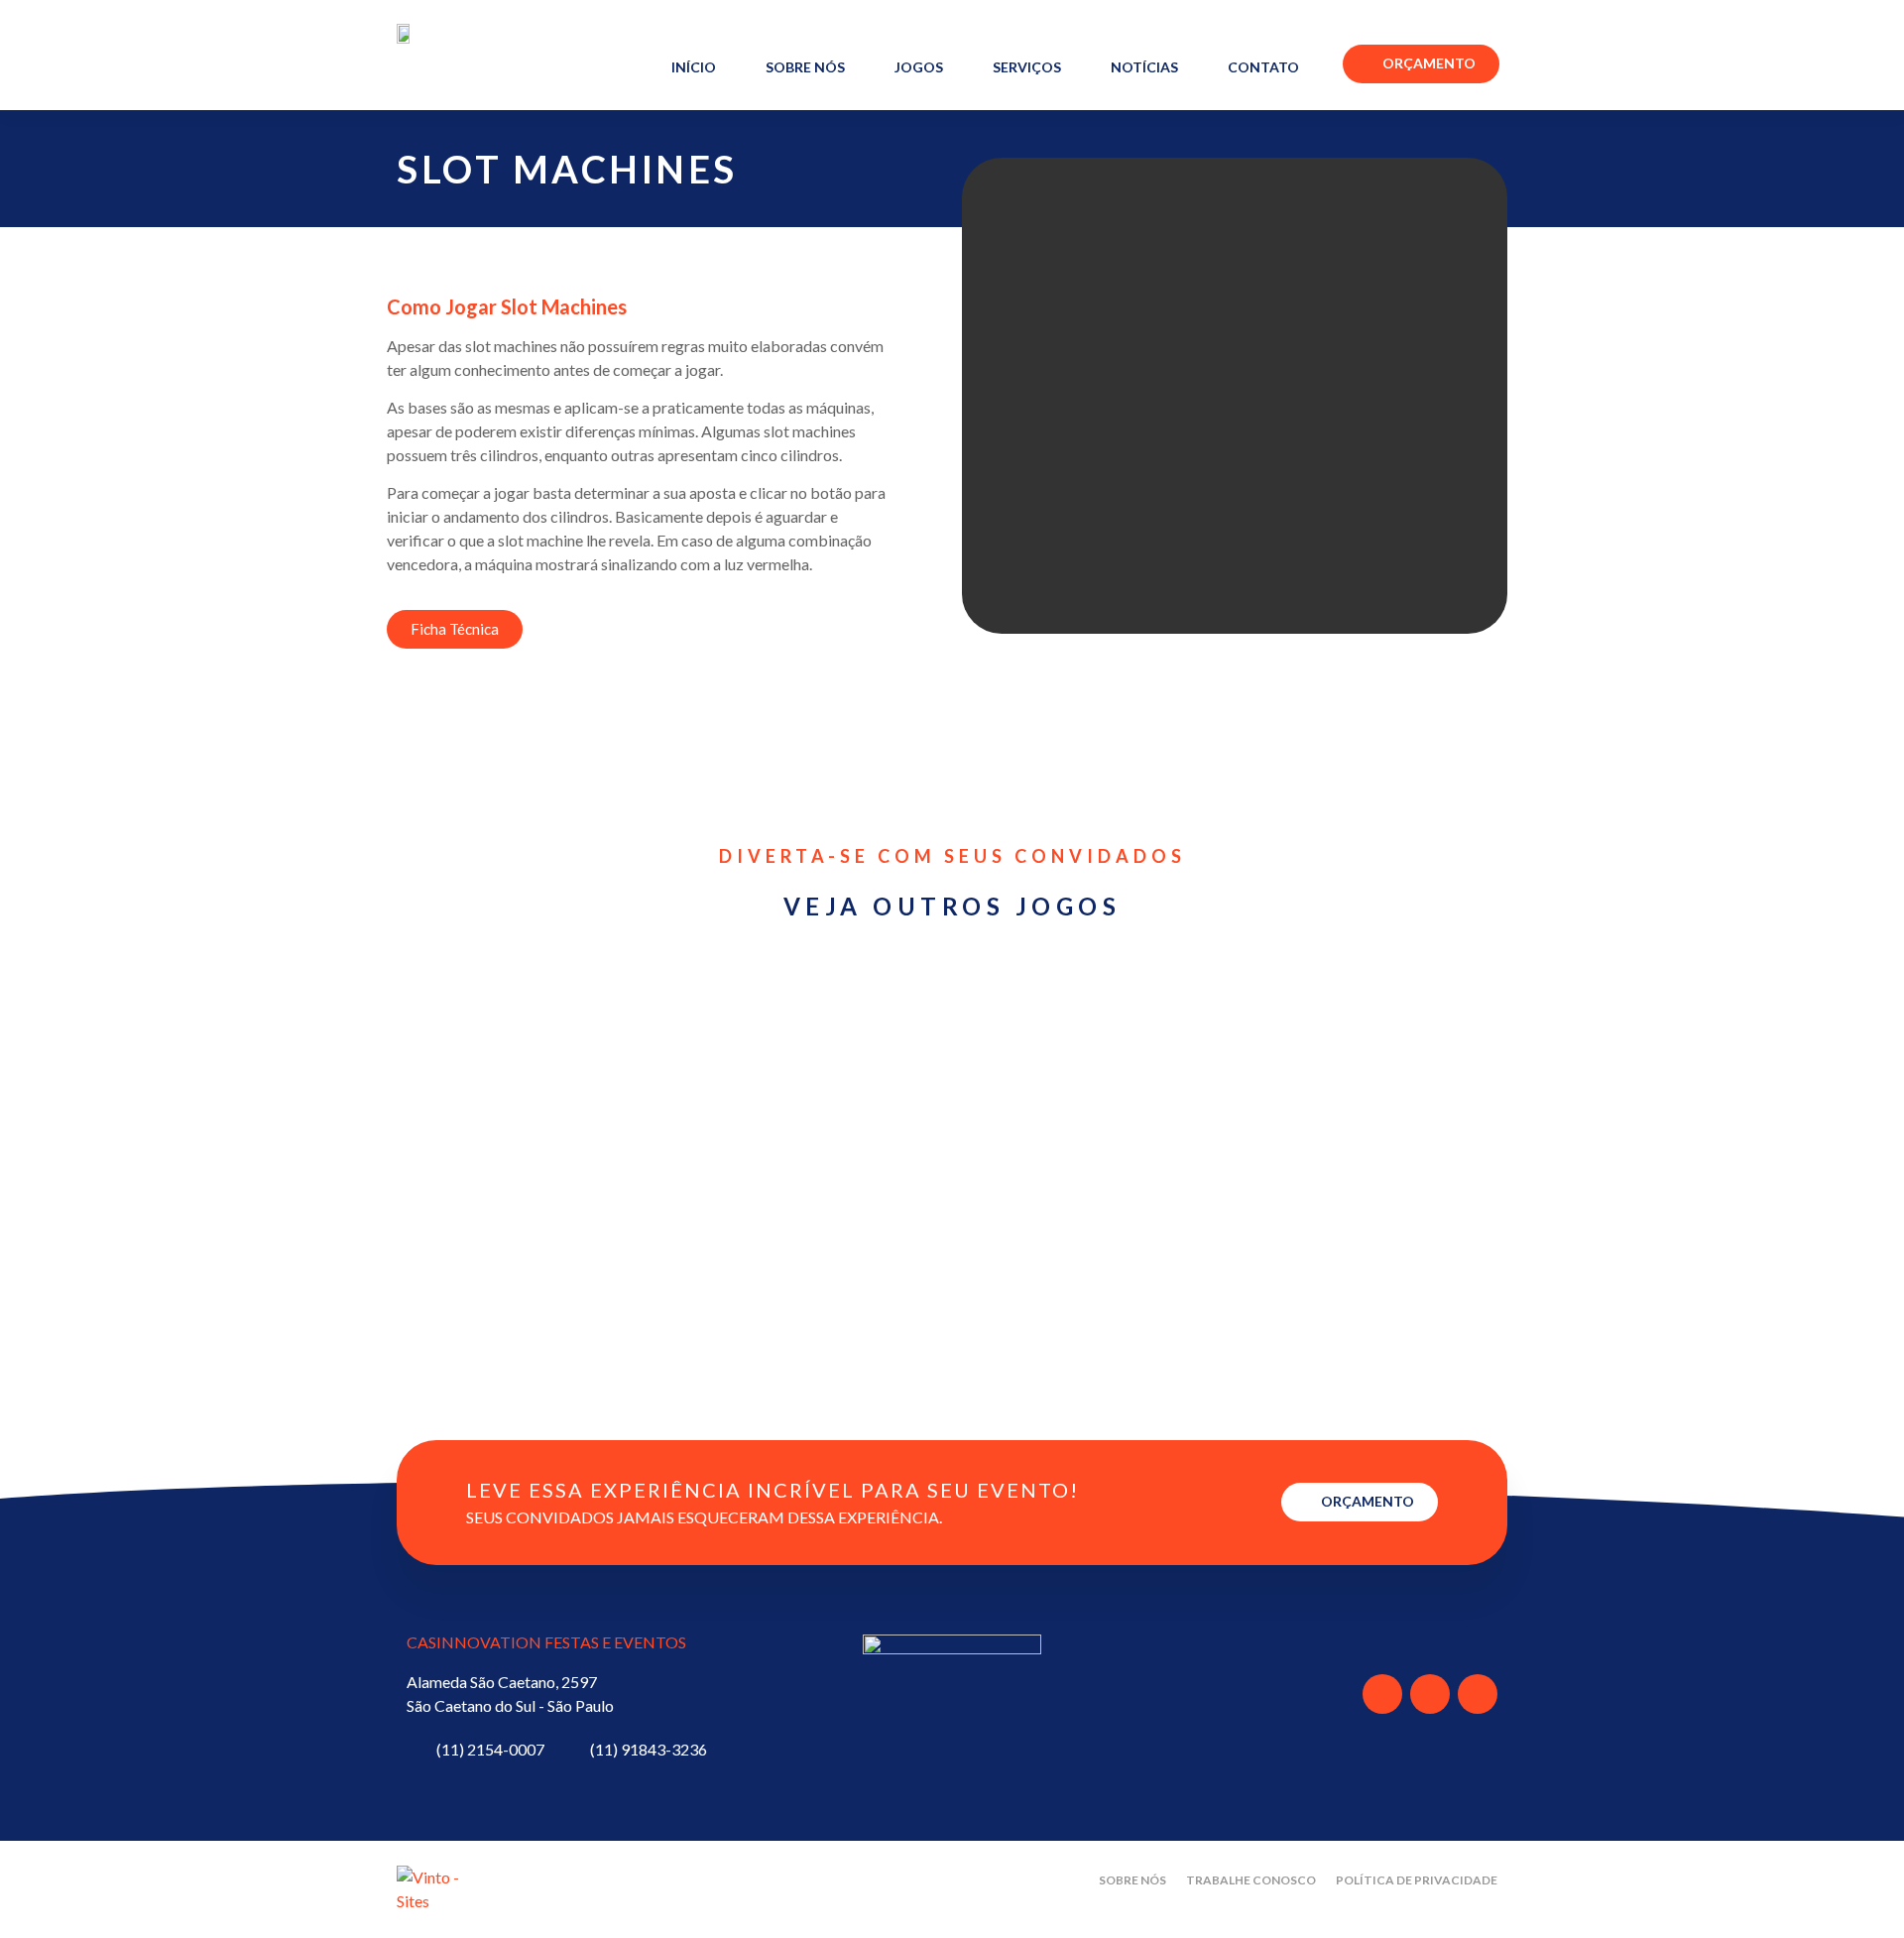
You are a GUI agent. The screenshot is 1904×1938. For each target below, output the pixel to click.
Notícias (1144, 67)
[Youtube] (1430, 1694)
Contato (1263, 67)
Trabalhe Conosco (1251, 1880)
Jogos (919, 67)
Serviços (1027, 67)
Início (694, 67)
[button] (981, 396)
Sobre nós (805, 67)
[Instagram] (1478, 1694)
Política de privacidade (1417, 1880)
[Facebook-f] (1382, 1694)
